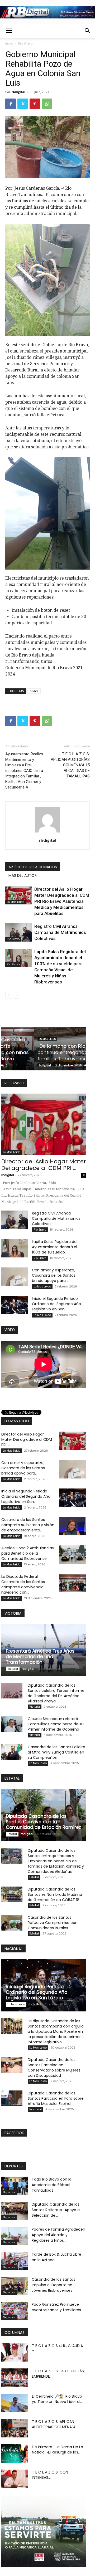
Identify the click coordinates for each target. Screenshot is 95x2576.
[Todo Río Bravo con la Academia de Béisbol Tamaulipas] (15, 2186)
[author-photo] (47, 832)
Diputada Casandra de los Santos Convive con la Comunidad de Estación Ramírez (43, 1822)
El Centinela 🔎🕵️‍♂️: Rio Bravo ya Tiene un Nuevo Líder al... (57, 2399)
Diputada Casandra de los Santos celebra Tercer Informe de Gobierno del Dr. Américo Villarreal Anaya (56, 1693)
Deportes (9, 2192)
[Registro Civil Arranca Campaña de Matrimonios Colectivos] (18, 932)
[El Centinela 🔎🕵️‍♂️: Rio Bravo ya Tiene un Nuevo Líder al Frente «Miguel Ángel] (15, 2403)
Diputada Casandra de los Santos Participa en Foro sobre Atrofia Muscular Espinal (56, 2098)
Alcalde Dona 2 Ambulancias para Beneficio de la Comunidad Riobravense (28, 1553)
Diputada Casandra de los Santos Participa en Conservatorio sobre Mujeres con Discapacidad (54, 2068)
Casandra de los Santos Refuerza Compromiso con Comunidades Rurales (53, 1923)
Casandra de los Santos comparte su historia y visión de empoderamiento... (28, 1525)
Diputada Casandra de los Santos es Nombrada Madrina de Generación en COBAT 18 (55, 1894)
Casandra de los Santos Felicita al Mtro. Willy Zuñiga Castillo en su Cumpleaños (56, 1752)
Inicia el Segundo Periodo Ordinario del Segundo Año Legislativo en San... (56, 1304)
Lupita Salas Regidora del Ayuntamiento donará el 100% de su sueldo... (55, 1247)
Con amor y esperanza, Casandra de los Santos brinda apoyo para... (54, 1275)
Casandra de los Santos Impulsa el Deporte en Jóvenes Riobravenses (53, 2285)
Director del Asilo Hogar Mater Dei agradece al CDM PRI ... (44, 1165)
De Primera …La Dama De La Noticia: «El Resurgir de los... (58, 2450)
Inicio (9, 43)
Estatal (12, 1834)
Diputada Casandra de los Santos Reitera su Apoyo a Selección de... (56, 2210)
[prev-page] (9, 995)
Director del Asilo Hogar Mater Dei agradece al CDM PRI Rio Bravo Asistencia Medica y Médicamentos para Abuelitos (62, 901)
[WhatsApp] (47, 104)
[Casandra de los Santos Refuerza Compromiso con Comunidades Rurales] (12, 1923)
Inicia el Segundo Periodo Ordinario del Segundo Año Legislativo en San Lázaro (37, 1992)
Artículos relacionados (33, 867)
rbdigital (18, 92)
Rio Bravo (25, 43)
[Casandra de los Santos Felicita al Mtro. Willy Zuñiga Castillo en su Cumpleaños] (12, 1752)
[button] (9, 31)
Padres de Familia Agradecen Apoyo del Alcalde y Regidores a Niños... (58, 2235)
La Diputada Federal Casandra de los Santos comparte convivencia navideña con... (23, 1584)
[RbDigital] (47, 12)
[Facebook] (11, 104)
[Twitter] (23, 104)
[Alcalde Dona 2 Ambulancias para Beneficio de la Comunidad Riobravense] (73, 1555)
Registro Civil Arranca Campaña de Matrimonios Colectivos (60, 932)
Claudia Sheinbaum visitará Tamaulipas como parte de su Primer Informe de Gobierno (56, 1724)
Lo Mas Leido (16, 902)
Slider (34, 691)
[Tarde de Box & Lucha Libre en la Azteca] (15, 2261)
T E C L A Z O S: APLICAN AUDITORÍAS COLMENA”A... (55, 2424)
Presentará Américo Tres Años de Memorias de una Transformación (40, 1657)
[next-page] (17, 995)
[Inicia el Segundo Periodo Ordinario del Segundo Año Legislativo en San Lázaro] (15, 1305)
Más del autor (23, 875)
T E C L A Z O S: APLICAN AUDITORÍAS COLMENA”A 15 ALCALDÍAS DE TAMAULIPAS (70, 765)
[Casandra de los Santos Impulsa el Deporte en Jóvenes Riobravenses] (15, 2286)
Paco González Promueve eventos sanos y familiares (56, 2307)
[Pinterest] (35, 104)
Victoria (13, 1669)
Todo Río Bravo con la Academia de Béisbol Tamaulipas (52, 2185)
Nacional (35, 2109)
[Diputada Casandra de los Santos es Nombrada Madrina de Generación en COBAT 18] (12, 1894)
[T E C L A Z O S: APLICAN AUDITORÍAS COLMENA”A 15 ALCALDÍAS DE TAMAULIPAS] (15, 2428)
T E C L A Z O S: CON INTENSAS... (50, 2475)
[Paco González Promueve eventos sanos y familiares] (15, 2311)
